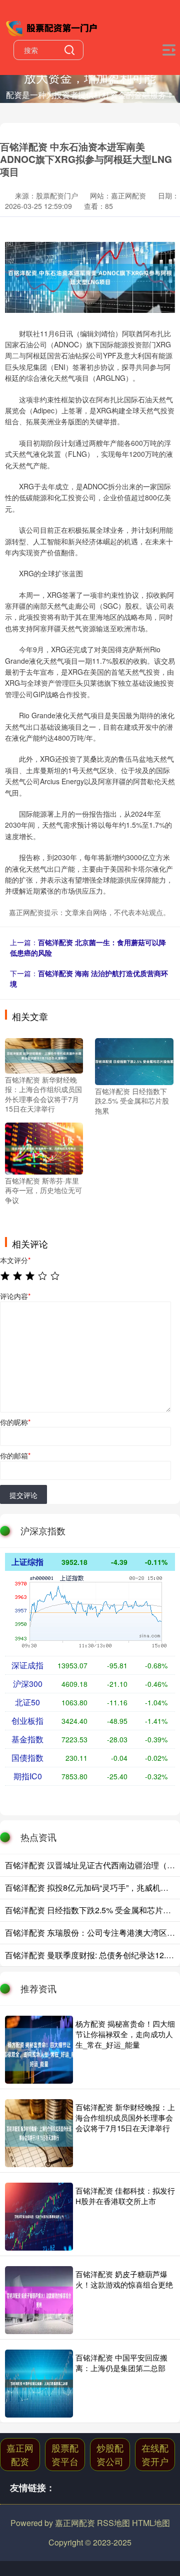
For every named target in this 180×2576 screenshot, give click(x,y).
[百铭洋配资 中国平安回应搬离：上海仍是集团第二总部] (39, 2384)
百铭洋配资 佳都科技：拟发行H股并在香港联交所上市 (125, 2196)
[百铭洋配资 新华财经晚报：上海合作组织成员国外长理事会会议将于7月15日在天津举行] (44, 1055)
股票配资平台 (65, 2454)
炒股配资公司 (110, 2454)
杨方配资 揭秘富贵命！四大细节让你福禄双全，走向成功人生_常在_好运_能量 (125, 2034)
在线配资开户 (155, 2454)
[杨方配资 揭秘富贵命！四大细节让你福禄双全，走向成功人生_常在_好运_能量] (39, 2050)
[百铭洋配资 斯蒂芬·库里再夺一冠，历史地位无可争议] (44, 1147)
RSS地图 (113, 2523)
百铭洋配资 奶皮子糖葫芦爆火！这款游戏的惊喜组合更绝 (124, 2279)
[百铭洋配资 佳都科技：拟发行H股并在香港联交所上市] (39, 2217)
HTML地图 (151, 2523)
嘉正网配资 (20, 2454)
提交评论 (23, 1495)
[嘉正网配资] (52, 26)
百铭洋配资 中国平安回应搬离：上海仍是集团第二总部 (121, 2363)
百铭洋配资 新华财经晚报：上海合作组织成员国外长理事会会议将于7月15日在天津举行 (125, 2117)
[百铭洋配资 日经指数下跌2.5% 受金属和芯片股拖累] (134, 1060)
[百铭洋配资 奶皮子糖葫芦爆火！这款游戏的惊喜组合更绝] (39, 2300)
